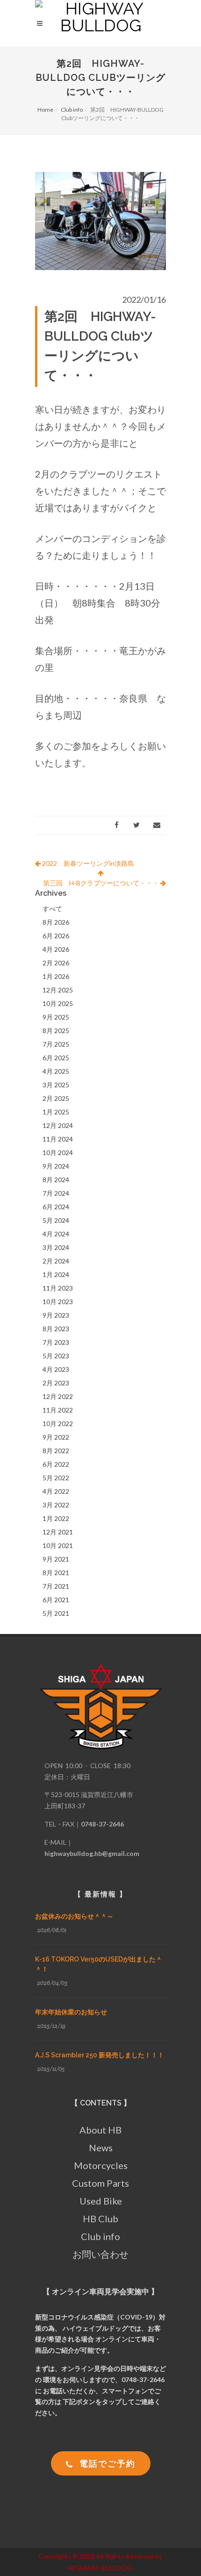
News (101, 2148)
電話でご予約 (106, 2463)
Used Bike (101, 2201)
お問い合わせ (100, 2254)
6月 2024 (56, 1207)
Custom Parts (100, 2183)
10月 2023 (58, 1302)
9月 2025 (56, 1017)
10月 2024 (58, 1152)
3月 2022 (56, 1505)
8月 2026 (56, 922)
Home (45, 110)
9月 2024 (56, 1166)
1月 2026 (56, 976)
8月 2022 (56, 1451)
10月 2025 (58, 1003)
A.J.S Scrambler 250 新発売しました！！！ (100, 2055)
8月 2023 (56, 1329)
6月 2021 (56, 1600)
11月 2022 (58, 1410)
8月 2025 (56, 1031)
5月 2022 (56, 1478)
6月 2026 (56, 936)
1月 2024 (56, 1274)
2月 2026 (56, 963)
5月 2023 (56, 1356)
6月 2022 (56, 1464)
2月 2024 (56, 1261)
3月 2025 (56, 1085)
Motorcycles (101, 2165)
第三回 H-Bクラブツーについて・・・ (102, 883)
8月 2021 (56, 1573)
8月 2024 (56, 1180)
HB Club (100, 2219)
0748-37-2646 (102, 1824)
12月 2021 (58, 1532)
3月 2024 (56, 1247)
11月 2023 (58, 1288)
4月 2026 (56, 949)
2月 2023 (56, 1383)
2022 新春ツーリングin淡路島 (87, 863)
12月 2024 (58, 1125)
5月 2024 (56, 1220)
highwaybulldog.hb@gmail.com (92, 1853)
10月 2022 (58, 1424)
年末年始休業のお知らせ (71, 2012)
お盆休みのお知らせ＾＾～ (74, 1916)
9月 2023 (56, 1315)
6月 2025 (56, 1058)
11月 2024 (58, 1139)
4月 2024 (56, 1234)
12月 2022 (58, 1396)
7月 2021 (56, 1586)
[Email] (157, 825)
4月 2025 (56, 1071)
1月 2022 (56, 1518)
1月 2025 (56, 1112)
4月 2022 (56, 1491)
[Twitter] (136, 825)
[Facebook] (116, 825)
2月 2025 (56, 1098)
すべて (52, 909)
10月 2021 (58, 1545)
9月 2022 (56, 1437)
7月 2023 (56, 1342)
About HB (100, 2130)
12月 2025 (58, 990)
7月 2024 (56, 1193)
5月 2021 (56, 1613)
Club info (72, 110)
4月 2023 (56, 1369)
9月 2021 (56, 1559)
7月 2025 (56, 1044)
